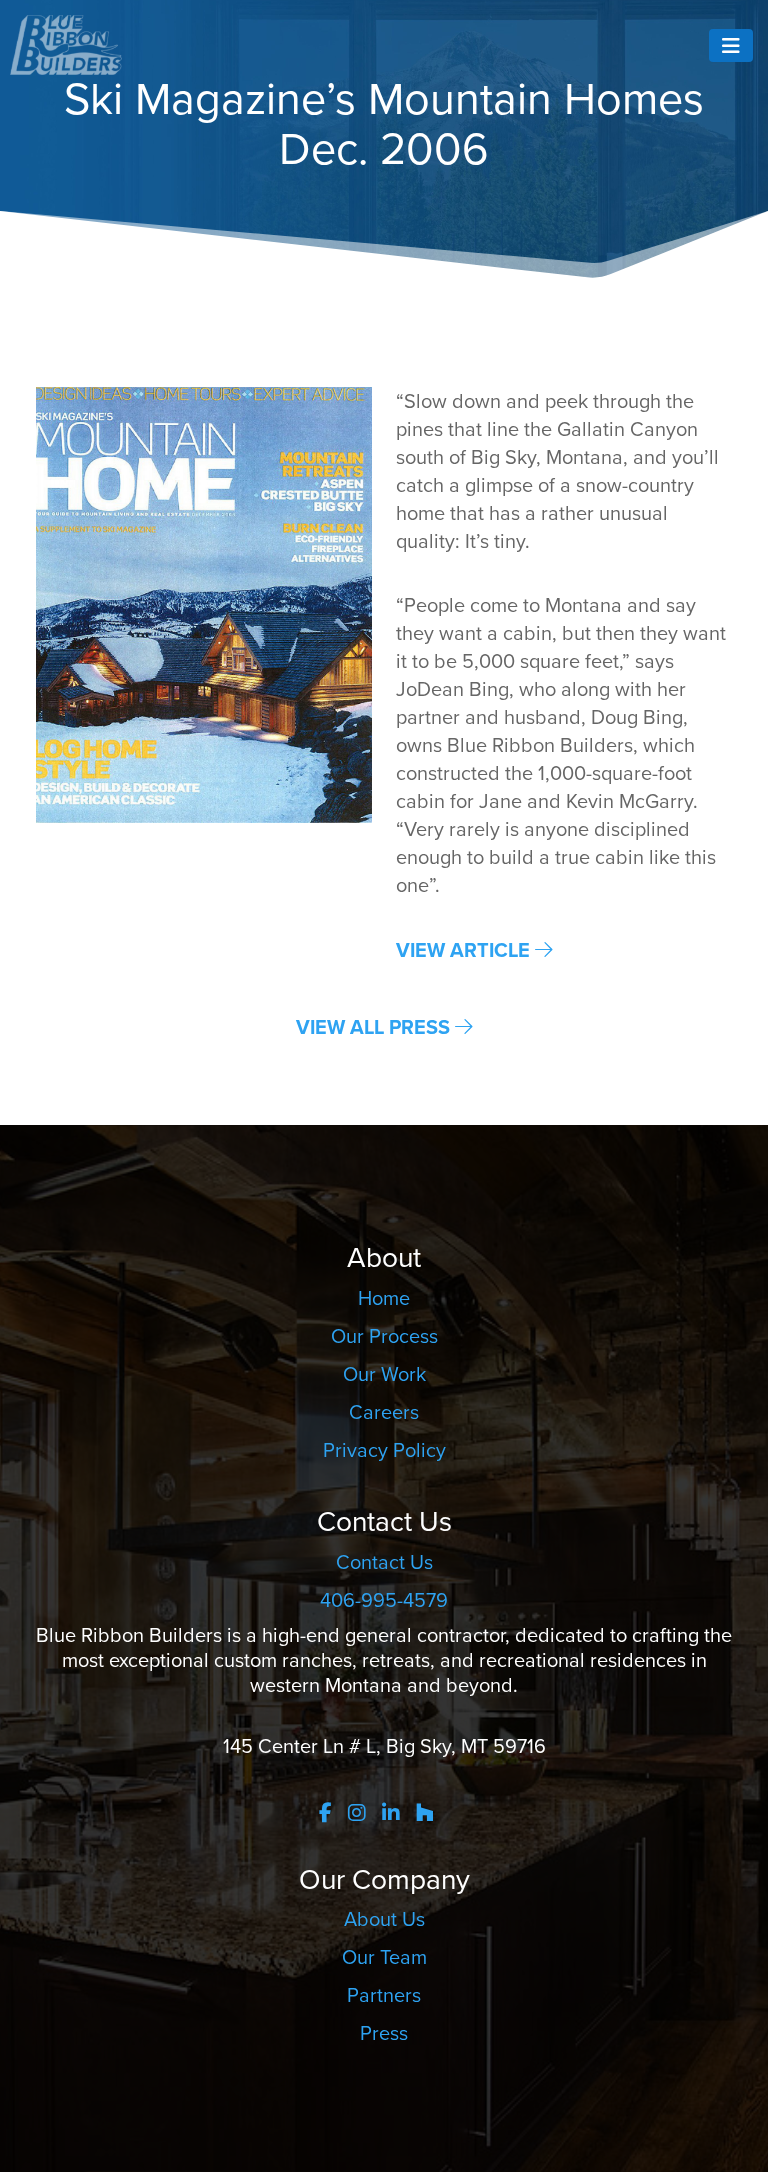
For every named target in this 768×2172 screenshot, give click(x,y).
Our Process (384, 1336)
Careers (384, 1412)
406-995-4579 (384, 1600)
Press (384, 2033)
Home (384, 1298)
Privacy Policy (384, 1450)
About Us (384, 1919)
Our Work (384, 1374)
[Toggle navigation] (731, 45)
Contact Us (384, 1562)
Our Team (384, 1957)
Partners (384, 1995)
